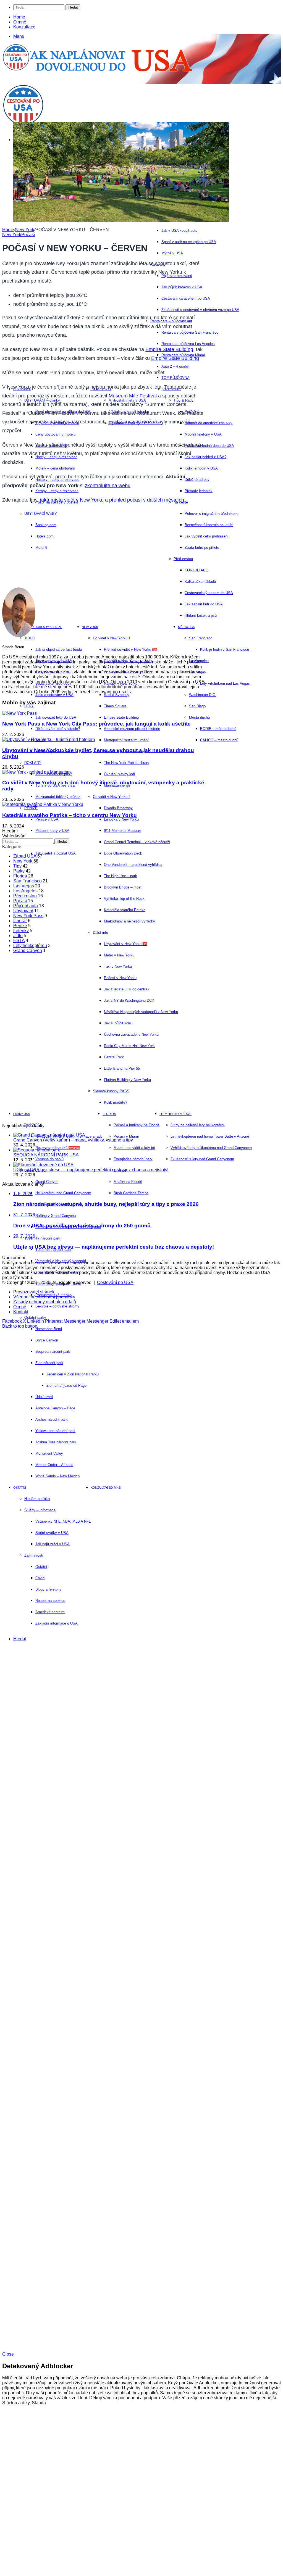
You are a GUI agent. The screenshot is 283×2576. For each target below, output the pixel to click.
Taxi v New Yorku (118, 967)
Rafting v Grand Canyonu (56, 1216)
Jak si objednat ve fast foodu (59, 649)
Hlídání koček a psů (201, 615)
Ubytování (23, 911)
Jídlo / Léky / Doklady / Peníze (38, 627)
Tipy (17, 866)
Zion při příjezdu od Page (66, 1385)
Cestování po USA (115, 1282)
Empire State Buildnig (121, 717)
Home (19, 17)
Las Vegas (24, 886)
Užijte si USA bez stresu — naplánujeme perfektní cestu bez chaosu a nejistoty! (91, 1170)
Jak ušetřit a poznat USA (56, 853)
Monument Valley (49, 1453)
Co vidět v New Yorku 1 (112, 638)
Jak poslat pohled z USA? (205, 457)
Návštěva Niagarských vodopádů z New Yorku (141, 1012)
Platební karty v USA (52, 831)
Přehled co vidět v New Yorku (131, 649)
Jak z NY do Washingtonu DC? (129, 1000)
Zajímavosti (34, 1555)
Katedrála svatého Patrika (125, 910)
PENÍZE (31, 808)
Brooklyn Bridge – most (123, 887)
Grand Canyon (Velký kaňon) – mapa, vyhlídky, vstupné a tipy (73, 1140)
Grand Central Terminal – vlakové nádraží (137, 842)
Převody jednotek (199, 491)
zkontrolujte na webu (108, 486)
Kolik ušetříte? (116, 1102)
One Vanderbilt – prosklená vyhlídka (133, 865)
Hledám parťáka (37, 1499)
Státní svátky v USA (52, 1533)
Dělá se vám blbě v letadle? (58, 729)
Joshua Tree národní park (56, 1442)
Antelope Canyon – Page (55, 1408)
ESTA (19, 941)
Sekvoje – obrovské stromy (57, 1306)
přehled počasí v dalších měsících (147, 500)
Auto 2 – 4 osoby (175, 366)
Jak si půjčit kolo (117, 1023)
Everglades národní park (133, 1159)
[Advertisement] (101, 549)
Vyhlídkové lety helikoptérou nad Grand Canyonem (211, 1148)
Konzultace (24, 27)
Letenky (21, 931)
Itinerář (20, 921)
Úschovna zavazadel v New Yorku (131, 1034)
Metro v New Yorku (119, 955)
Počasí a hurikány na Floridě (137, 1125)
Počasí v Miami (126, 1136)
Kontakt (21, 1312)
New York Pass (28, 916)
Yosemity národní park (42, 1238)
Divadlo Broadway (118, 808)
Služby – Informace (40, 1510)
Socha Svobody (117, 695)
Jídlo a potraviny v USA (54, 695)
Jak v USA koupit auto (179, 230)
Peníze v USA (47, 819)
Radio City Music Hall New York (129, 1046)
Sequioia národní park (53, 1352)
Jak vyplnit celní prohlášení (207, 536)
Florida (109, 1114)
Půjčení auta (26, 906)
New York (90, 627)
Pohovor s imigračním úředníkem (211, 514)
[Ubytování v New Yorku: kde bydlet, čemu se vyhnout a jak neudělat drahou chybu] (49, 739)
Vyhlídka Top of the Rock (124, 899)
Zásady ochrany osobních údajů (45, 1302)
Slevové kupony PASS (111, 1091)
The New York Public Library (127, 763)
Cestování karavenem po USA (186, 298)
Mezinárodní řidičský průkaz (58, 797)
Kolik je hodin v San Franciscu (225, 649)
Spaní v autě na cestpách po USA (189, 242)
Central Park (114, 1057)
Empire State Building (169, 349)
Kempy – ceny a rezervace (57, 491)
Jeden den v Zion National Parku (73, 1374)
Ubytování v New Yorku (126, 944)
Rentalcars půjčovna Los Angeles (188, 344)
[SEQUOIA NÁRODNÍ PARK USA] (37, 1150)
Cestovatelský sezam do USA (209, 593)
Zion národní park (49, 1363)
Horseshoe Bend (49, 1329)
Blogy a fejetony (48, 1589)
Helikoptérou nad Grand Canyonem (63, 1193)
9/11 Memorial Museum (123, 831)
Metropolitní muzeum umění (126, 740)
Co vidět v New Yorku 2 (112, 797)
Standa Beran (13, 647)
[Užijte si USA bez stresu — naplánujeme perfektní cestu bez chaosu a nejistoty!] (43, 1165)
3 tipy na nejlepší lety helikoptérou (198, 1125)
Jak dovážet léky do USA (56, 717)
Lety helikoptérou (175, 1114)
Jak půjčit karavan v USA (182, 287)
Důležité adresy (197, 480)
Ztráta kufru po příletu (202, 548)
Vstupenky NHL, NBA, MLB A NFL (63, 1521)
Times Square (115, 706)
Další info (100, 933)
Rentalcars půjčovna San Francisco (190, 332)
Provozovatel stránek (34, 1292)
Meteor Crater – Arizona (54, 1465)
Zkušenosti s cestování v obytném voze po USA (200, 310)
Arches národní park (52, 1419)
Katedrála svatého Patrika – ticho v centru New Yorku (70, 815)
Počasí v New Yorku (120, 978)
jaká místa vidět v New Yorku (72, 500)
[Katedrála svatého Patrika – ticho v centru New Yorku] (43, 804)
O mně (20, 22)
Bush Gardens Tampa (131, 1193)
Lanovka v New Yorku (121, 819)
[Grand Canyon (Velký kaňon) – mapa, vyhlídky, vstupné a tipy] (49, 1135)
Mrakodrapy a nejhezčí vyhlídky (129, 921)
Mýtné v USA (172, 253)
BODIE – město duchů (218, 729)
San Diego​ (197, 706)
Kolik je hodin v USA (201, 468)
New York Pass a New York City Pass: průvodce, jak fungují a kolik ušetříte (96, 724)
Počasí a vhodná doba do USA (209, 446)
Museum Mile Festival (133, 396)
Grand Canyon (47, 1182)
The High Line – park (120, 876)
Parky (19, 871)
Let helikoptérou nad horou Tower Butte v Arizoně (210, 1136)
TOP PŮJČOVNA (175, 378)
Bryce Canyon (47, 1340)
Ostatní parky (35, 1318)
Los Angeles (25, 891)
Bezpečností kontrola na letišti (209, 525)
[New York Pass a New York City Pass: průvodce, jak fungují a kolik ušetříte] (19, 713)
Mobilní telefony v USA (203, 434)
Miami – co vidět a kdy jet (134, 1148)
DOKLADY (33, 763)
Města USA (186, 627)
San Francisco (201, 638)
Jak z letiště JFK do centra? (127, 989)
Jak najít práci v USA (53, 1544)
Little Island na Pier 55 (122, 1068)
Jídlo (18, 936)
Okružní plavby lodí (120, 774)
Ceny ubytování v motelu (55, 434)
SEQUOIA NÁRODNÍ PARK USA (46, 1155)
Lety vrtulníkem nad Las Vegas (225, 683)
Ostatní (20, 1488)
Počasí (28, 235)
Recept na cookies (50, 1601)
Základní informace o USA (57, 1623)
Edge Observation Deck (123, 853)
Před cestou (25, 896)
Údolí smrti (44, 1397)
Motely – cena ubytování (55, 468)
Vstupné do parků (49, 1159)
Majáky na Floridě (128, 1182)
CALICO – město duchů (219, 740)
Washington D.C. (203, 695)
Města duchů (199, 717)
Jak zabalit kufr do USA (204, 604)
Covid (40, 1578)
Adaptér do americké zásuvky (209, 423)
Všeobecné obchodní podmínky (44, 1297)
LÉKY (29, 706)
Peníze (20, 926)
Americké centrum (50, 1612)
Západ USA (25, 856)
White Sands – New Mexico (57, 1476)
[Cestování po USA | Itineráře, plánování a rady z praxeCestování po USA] (16, 69)
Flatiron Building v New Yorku (127, 1080)
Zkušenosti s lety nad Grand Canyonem (202, 1159)
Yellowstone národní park (55, 1431)
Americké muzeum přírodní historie (132, 729)
